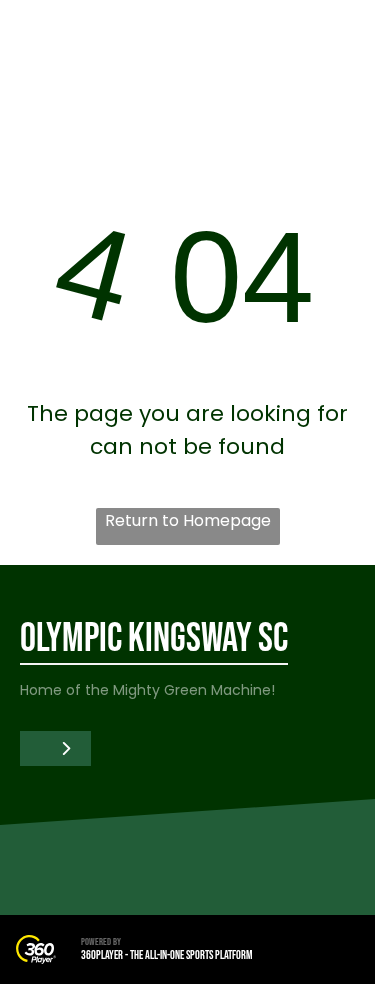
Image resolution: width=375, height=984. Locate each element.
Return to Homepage (188, 520)
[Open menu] (336, 41)
